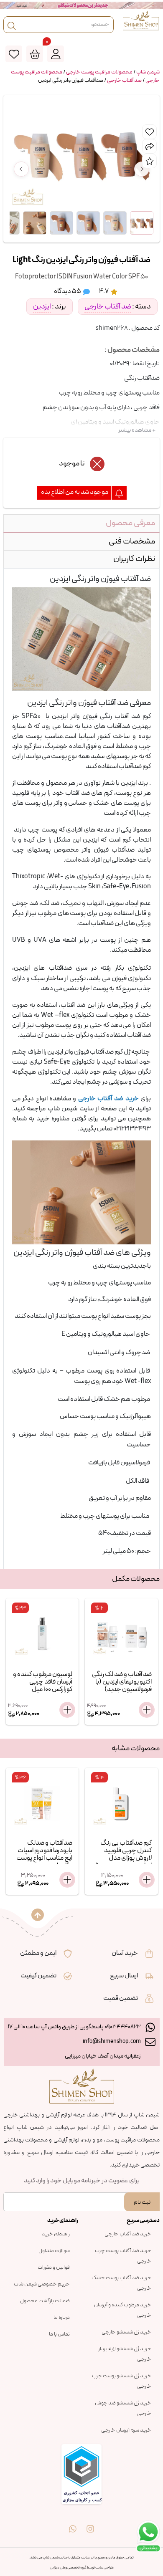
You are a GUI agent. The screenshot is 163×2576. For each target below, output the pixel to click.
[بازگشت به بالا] (38, 1915)
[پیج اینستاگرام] (90, 2523)
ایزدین (42, 307)
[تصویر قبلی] (21, 169)
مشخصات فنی (132, 541)
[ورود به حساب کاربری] (56, 54)
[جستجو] (12, 25)
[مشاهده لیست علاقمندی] (14, 54)
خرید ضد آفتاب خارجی (128, 2234)
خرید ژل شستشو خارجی (126, 2332)
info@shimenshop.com (112, 2041)
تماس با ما (59, 2334)
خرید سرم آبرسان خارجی (126, 2430)
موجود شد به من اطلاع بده (75, 492)
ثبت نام (142, 2202)
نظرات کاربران (134, 559)
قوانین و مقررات (54, 2268)
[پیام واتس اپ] (73, 2523)
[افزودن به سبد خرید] (67, 1710)
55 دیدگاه (68, 291)
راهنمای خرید (56, 2234)
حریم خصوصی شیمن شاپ (42, 2284)
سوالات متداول (54, 2251)
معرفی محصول (130, 523)
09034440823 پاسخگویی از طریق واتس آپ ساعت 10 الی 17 (74, 2027)
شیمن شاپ (148, 72)
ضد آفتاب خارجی (124, 81)
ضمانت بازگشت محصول (45, 2301)
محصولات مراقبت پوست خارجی (99, 72)
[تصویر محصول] (142, 223)
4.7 (104, 291)
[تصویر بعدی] (142, 169)
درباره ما (62, 2318)
